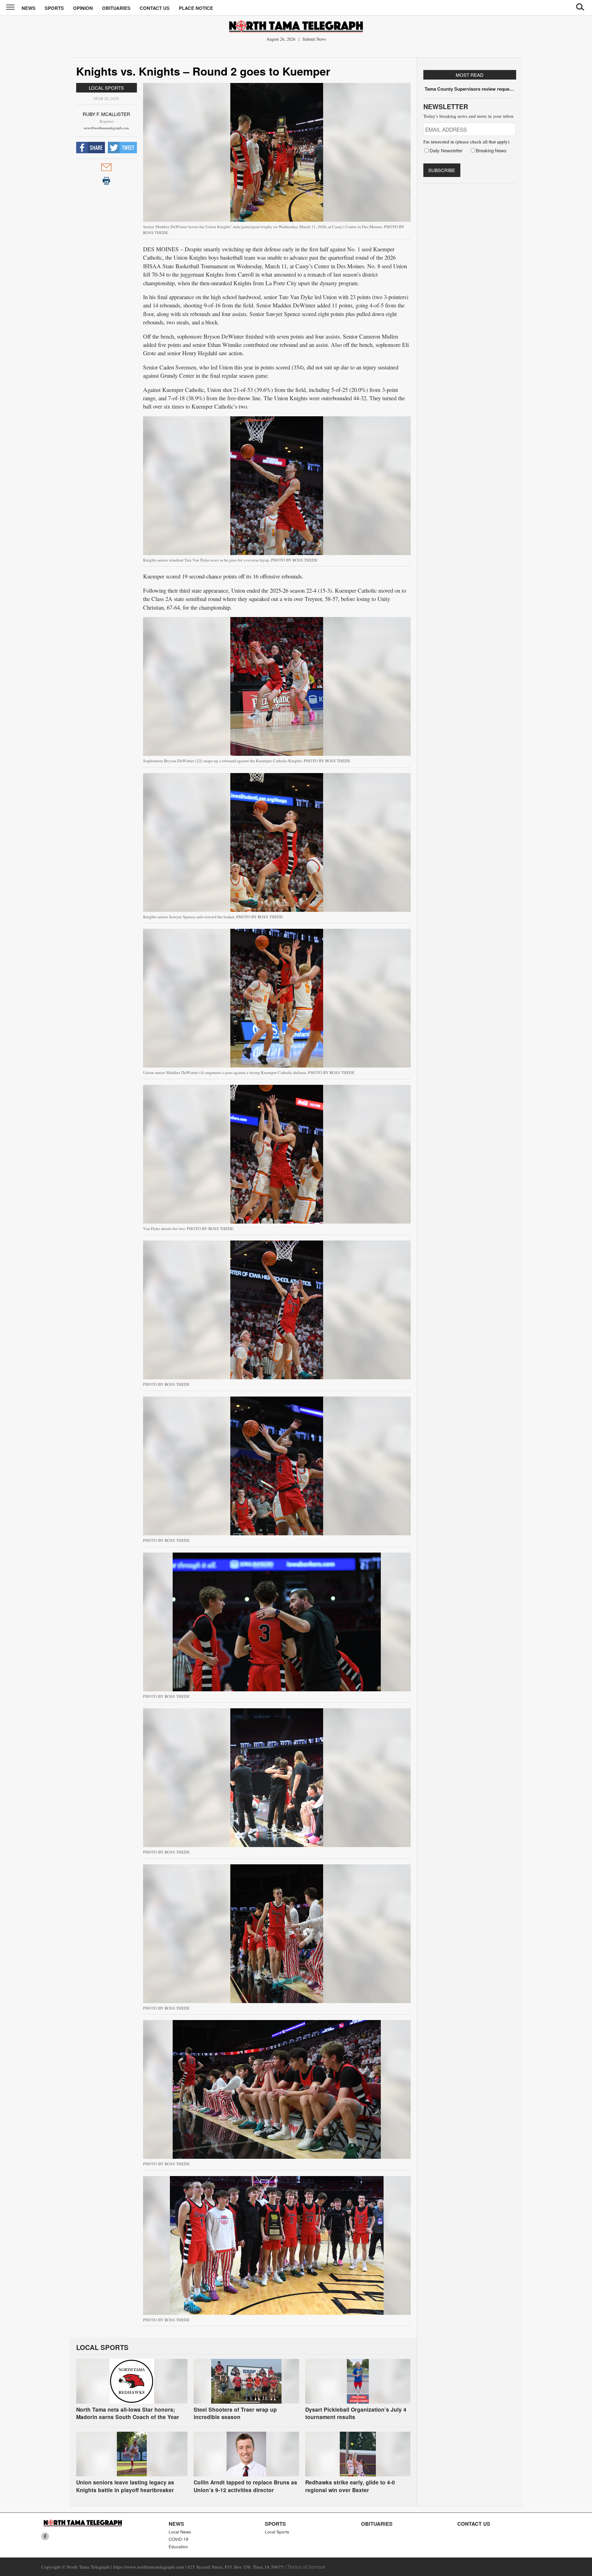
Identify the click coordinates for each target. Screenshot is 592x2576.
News (29, 8)
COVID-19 (179, 2539)
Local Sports (106, 88)
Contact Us (155, 8)
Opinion (83, 8)
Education (178, 2547)
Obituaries (116, 8)
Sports (54, 8)
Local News (180, 2532)
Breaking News (491, 150)
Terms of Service (306, 2567)
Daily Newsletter (446, 150)
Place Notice (196, 8)
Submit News (314, 39)
